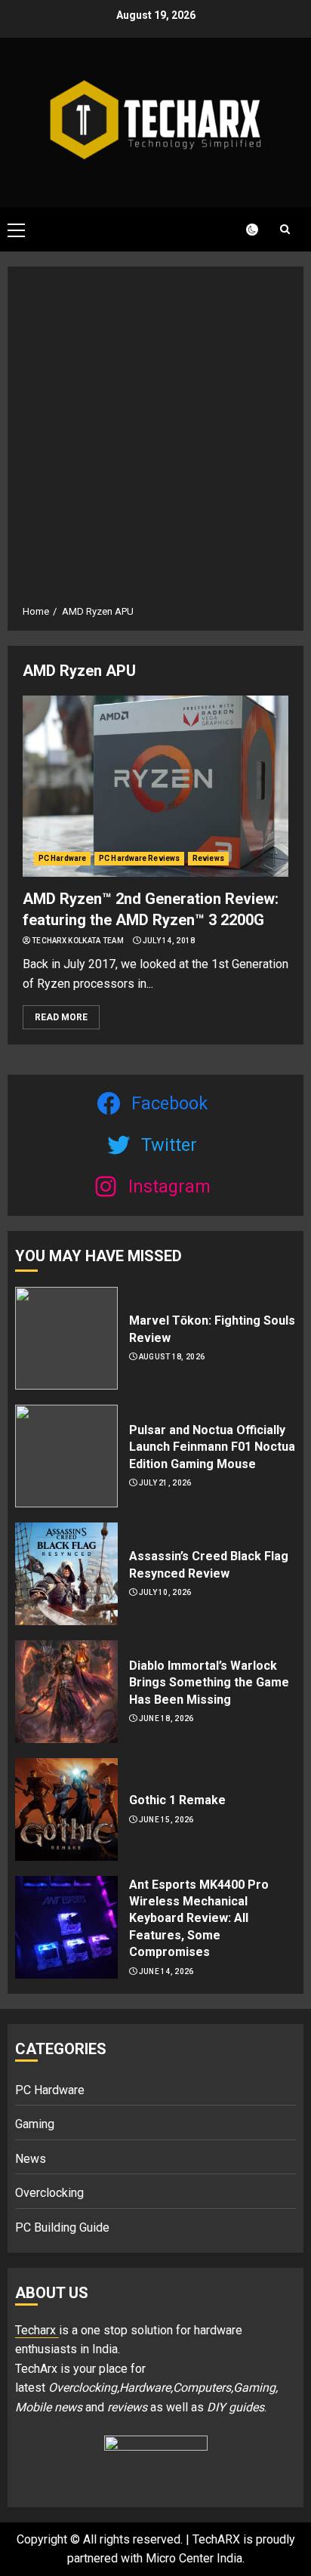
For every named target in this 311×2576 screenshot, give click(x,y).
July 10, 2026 (165, 1592)
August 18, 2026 (172, 1357)
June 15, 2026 (166, 1820)
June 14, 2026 (166, 1971)
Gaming (35, 2124)
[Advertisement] (155, 441)
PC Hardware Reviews (139, 858)
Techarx (37, 2330)
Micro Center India (194, 2558)
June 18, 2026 (166, 1718)
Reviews (208, 858)
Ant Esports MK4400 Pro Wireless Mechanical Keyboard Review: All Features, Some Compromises (199, 1919)
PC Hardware (62, 858)
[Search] (285, 229)
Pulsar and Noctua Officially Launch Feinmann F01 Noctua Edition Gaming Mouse (212, 1447)
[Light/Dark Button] (243, 230)
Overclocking (49, 2193)
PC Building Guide (62, 2227)
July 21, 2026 (165, 1483)
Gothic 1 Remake (177, 1800)
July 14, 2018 (169, 941)
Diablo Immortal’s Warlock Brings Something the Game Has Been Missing (209, 1683)
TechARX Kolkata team (78, 941)
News (31, 2159)
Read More (61, 1017)
